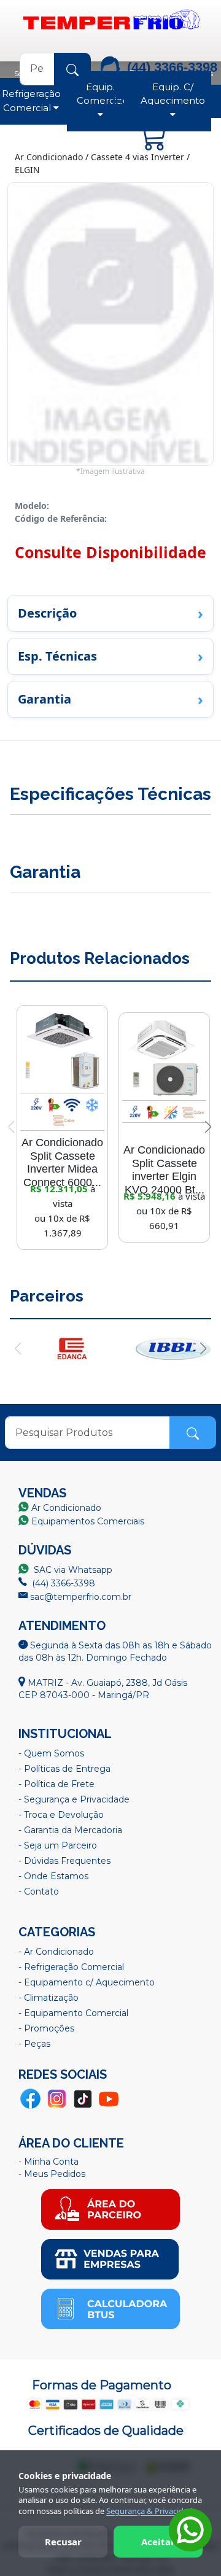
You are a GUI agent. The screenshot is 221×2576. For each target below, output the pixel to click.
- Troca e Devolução (61, 1815)
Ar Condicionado (66, 1508)
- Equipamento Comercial (73, 2013)
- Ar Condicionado (56, 1952)
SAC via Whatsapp (72, 1570)
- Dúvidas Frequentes (64, 1861)
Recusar (63, 2542)
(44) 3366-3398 (62, 1583)
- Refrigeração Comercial (71, 1967)
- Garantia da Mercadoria (70, 1830)
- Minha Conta (48, 2162)
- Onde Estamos (53, 1876)
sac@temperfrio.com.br (79, 1597)
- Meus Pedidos (52, 2174)
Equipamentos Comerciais (88, 1521)
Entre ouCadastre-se (167, 100)
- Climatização (48, 1998)
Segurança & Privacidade (152, 2511)
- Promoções (46, 2028)
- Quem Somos (51, 1753)
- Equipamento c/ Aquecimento (87, 1982)
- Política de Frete (56, 1784)
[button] (208, 1127)
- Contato (39, 1891)
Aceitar (158, 2542)
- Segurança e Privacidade (74, 1799)
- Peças (34, 2044)
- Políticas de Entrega (64, 1769)
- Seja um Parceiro (58, 1845)
